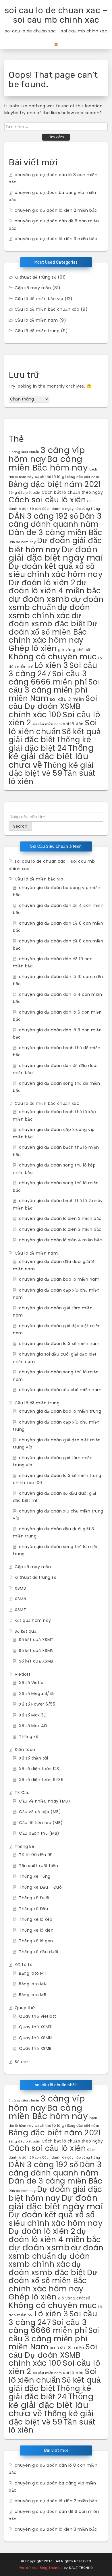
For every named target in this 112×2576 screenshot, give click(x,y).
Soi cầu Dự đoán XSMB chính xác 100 (53, 706)
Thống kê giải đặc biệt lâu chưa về (51, 756)
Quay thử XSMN (35, 2038)
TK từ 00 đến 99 (36, 1855)
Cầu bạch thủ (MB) (39, 1833)
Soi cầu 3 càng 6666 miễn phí (48, 678)
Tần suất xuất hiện (38, 1866)
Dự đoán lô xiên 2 (42, 583)
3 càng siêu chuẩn (24, 452)
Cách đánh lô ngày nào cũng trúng (71, 509)
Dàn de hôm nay (22, 542)
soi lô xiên (73, 724)
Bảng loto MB (33, 1995)
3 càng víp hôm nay (47, 455)
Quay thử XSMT (35, 2027)
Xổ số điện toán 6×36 (41, 1780)
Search (20, 826)
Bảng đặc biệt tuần (24, 493)
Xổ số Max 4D (33, 1726)
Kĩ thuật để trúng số (35, 277)
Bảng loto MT (33, 1973)
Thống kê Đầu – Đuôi (41, 1887)
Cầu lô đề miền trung (37, 331)
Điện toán (25, 1749)
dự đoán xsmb (39, 599)
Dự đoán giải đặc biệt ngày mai (56, 554)
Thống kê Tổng (35, 1876)
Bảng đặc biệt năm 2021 (55, 484)
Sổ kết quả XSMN (36, 1650)
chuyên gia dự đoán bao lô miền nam (59, 1279)
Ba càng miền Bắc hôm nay (48, 463)
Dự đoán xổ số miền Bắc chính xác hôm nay (53, 632)
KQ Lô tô (24, 1965)
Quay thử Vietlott (38, 2016)
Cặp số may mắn (33, 288)
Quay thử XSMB (35, 2048)
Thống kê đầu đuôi (39, 1952)
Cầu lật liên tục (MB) (41, 1823)
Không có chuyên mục (53, 657)
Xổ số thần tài (33, 1758)
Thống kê (29, 1737)
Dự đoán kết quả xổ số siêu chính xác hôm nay (56, 570)
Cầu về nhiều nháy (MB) (45, 1801)
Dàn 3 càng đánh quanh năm (55, 520)
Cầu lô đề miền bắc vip (39, 299)
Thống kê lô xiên (36, 1930)
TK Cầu (22, 1792)
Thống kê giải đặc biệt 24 (50, 744)
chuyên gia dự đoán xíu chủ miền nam (60, 1390)
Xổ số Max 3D (33, 1715)
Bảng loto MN (33, 1984)
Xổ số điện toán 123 (39, 1769)
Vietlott (23, 1674)
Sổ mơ (21, 2062)
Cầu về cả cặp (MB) (40, 1812)
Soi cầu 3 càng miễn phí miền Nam (54, 690)
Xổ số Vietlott (33, 1683)
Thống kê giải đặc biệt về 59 (51, 769)
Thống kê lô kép (36, 1919)
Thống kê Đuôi (34, 1898)
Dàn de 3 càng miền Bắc (55, 532)
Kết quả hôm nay (33, 1620)
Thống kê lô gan (36, 1941)
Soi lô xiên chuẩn (53, 727)
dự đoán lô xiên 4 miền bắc (55, 587)
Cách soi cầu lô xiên (47, 500)
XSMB (20, 1588)
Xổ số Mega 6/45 (37, 1694)
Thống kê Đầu (33, 1909)
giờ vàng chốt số (74, 650)
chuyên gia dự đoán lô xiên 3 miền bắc (56, 239)
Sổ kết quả (26, 1631)
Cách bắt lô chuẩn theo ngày (72, 492)
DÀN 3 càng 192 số (43, 516)
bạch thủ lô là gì (50, 477)
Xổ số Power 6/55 (37, 1704)
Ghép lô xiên (33, 648)
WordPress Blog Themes (41, 2568)
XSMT (20, 1610)
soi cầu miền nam (47, 724)
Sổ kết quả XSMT (36, 1640)
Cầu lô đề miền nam (36, 320)
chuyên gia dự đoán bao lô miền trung (60, 1411)
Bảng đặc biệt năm (83, 477)
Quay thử (25, 2008)
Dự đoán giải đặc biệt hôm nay (55, 545)
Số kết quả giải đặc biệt (55, 736)
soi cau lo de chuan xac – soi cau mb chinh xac (56, 15)
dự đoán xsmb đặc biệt (47, 620)
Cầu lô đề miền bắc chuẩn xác (47, 309)
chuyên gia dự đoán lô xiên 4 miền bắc (61, 1240)
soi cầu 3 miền (67, 699)
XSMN (20, 1599)
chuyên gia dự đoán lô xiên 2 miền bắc (56, 210)
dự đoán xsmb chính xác (49, 611)
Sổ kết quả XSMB (36, 1661)
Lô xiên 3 (52, 665)
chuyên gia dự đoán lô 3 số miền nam (59, 1344)
